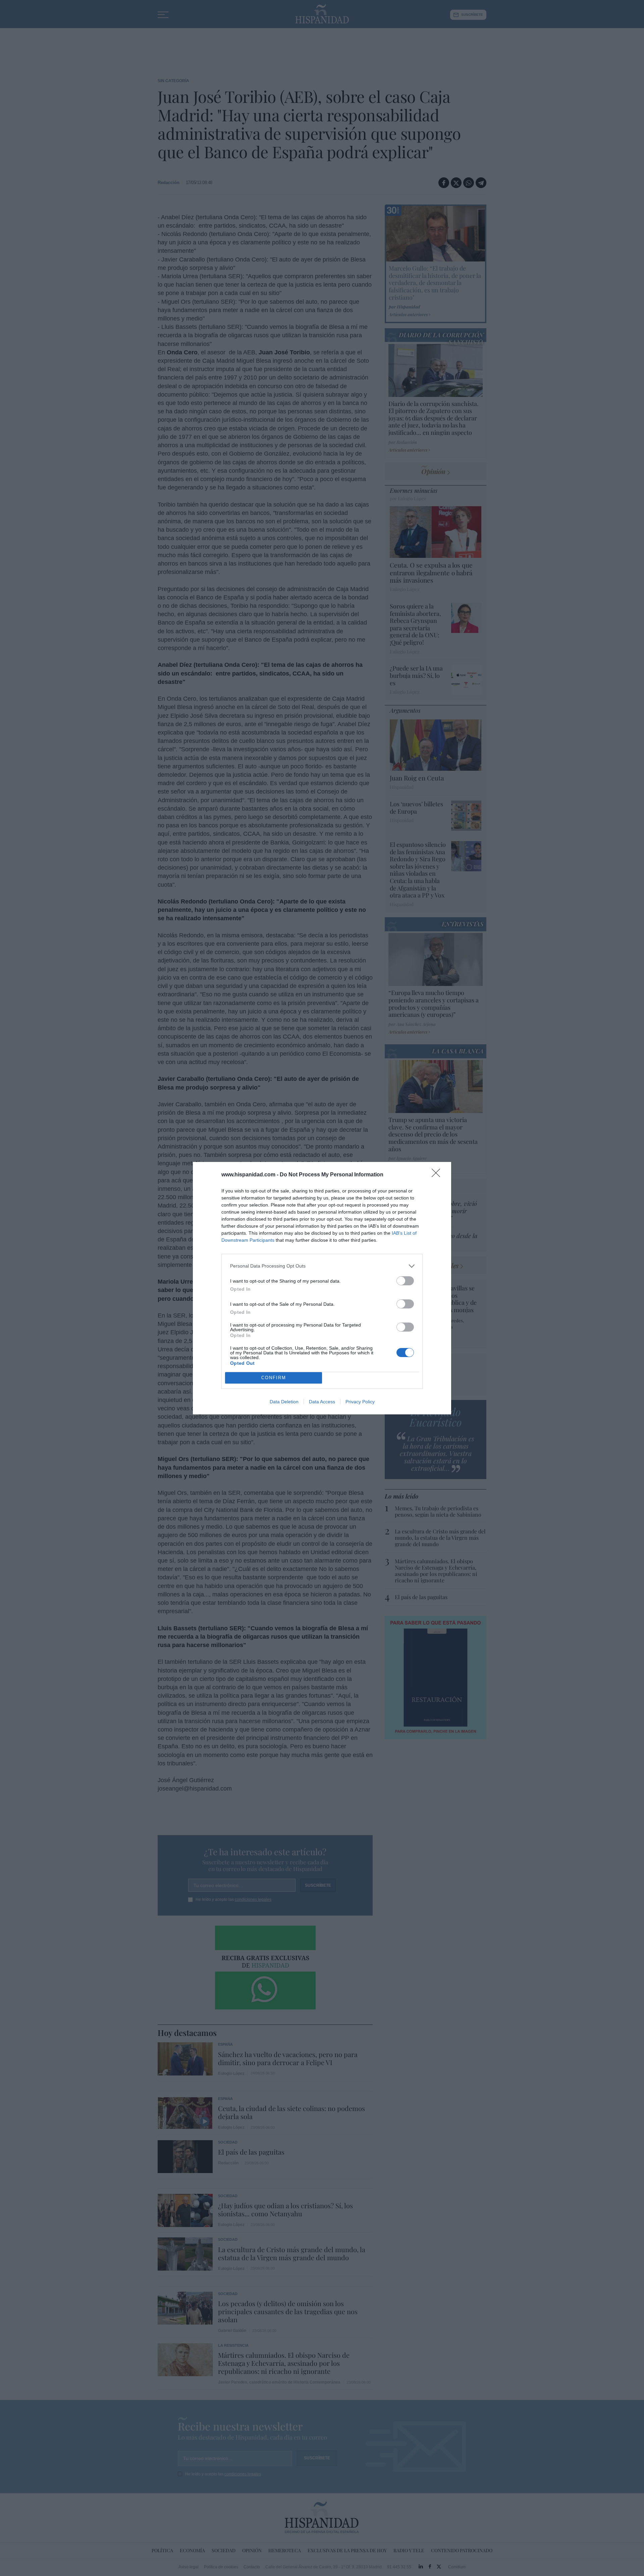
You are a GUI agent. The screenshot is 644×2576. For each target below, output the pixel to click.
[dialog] (322, 1288)
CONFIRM (274, 1378)
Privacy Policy (360, 1402)
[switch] (405, 1281)
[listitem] (322, 1266)
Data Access (322, 1402)
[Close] (438, 1175)
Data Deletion (284, 1402)
